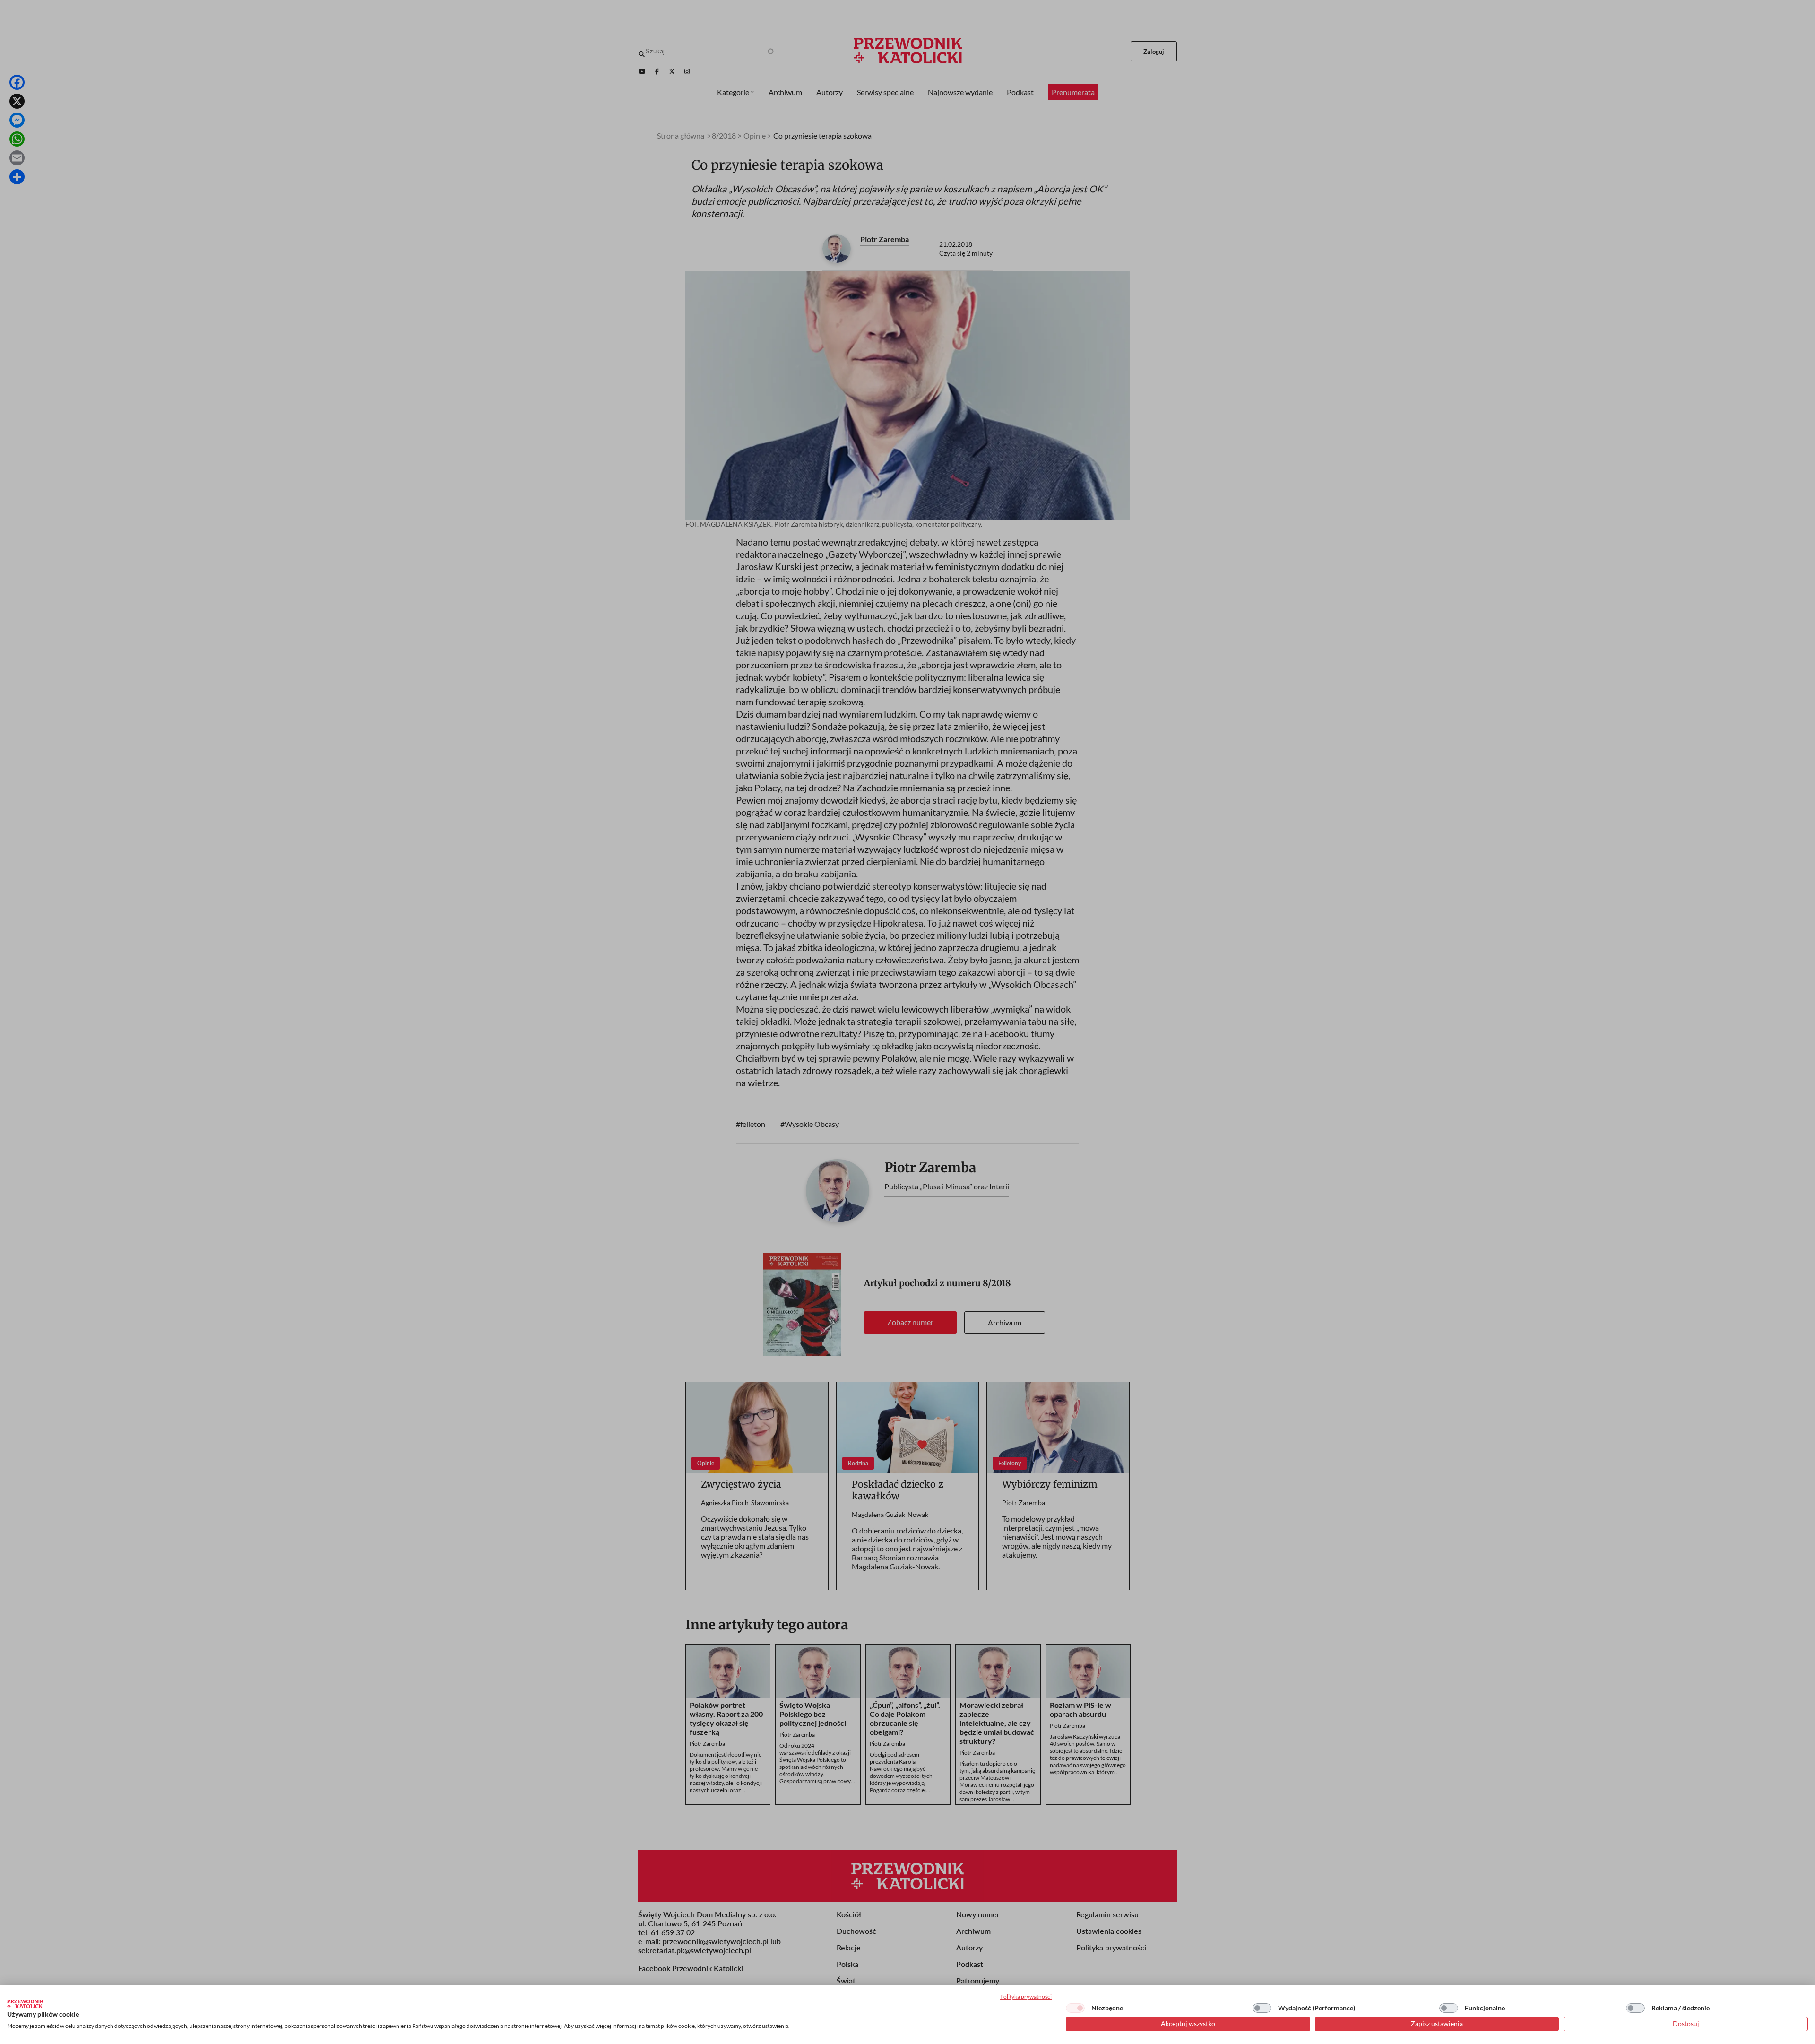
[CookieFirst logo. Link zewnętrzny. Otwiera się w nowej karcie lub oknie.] (25, 2004)
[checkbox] (1075, 2008)
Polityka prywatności (1026, 1996)
